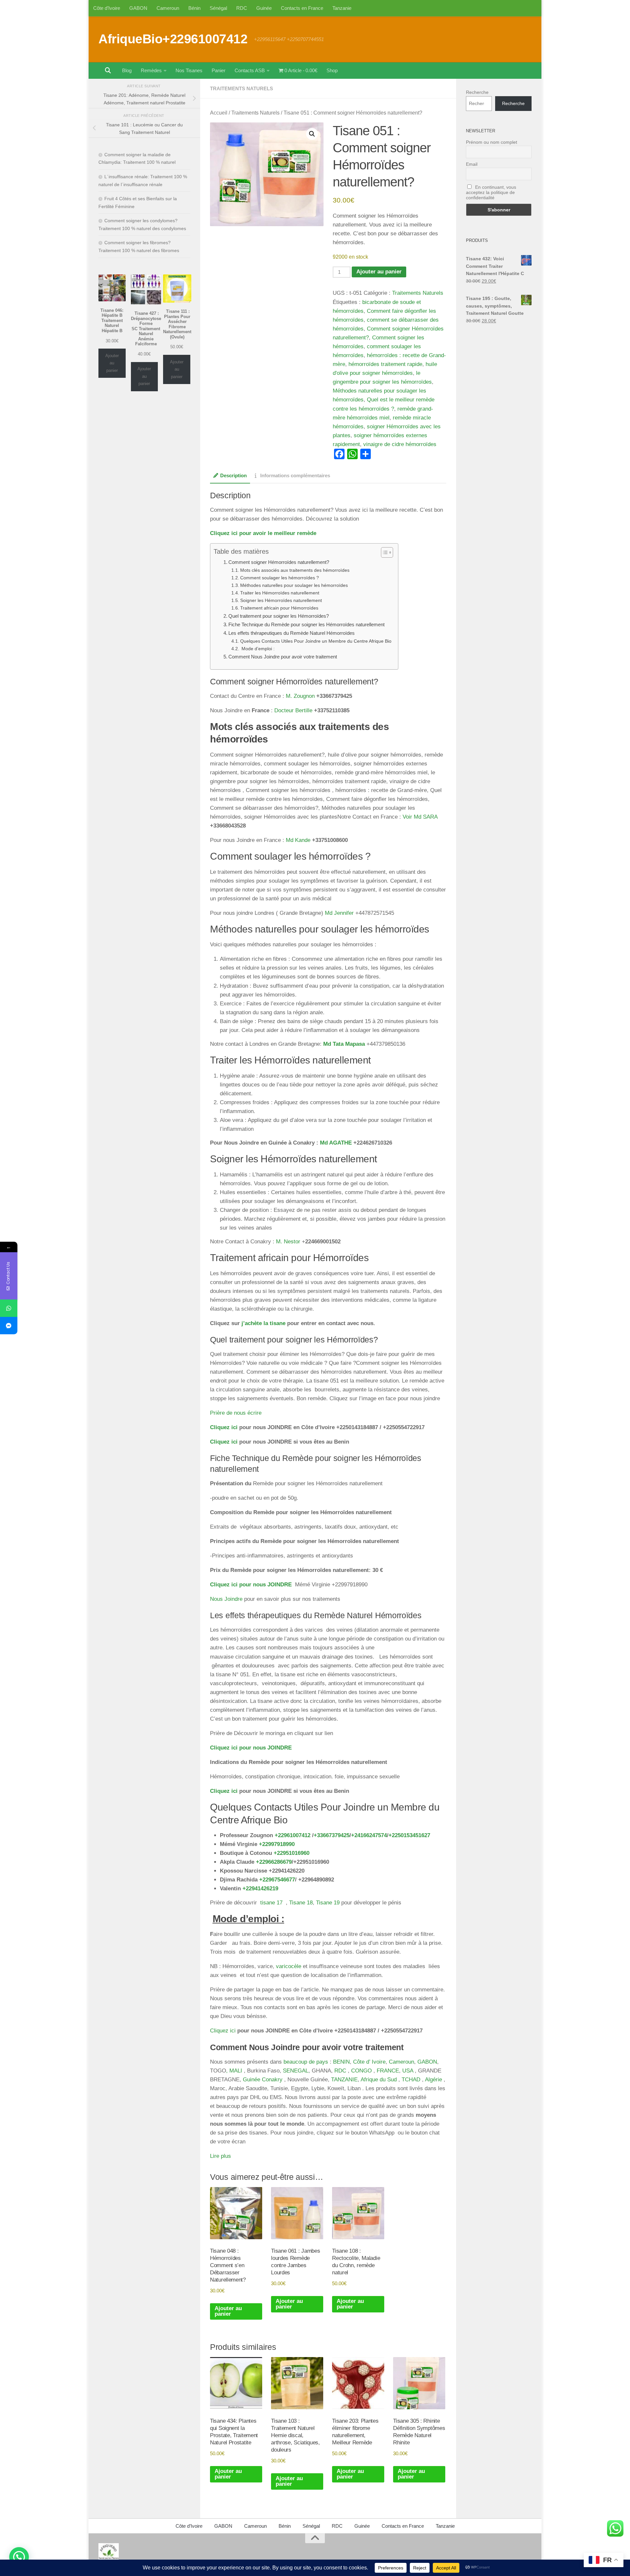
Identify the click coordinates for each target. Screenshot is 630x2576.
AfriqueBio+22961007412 (173, 39)
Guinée (264, 8)
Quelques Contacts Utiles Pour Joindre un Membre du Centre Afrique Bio (316, 641)
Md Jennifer (339, 913)
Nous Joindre (226, 1599)
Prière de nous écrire (236, 1413)
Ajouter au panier (379, 272)
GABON (138, 8)
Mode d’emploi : (257, 649)
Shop (332, 70)
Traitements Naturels (241, 88)
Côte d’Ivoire (107, 8)
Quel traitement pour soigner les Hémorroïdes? (279, 616)
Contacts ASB (250, 70)
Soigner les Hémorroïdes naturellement (281, 601)
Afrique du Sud (379, 2080)
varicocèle (289, 1966)
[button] (312, 134)
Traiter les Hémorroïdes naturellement (280, 593)
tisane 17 (271, 1903)
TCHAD (410, 2080)
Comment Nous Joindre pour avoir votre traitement (283, 657)
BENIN (341, 2062)
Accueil (219, 113)
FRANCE (388, 2071)
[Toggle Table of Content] (384, 552)
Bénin (194, 8)
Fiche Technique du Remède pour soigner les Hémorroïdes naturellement (306, 624)
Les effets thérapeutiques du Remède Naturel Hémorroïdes (292, 633)
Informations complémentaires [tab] (295, 476)
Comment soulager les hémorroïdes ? (280, 578)
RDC (242, 8)
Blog (127, 70)
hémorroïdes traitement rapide (385, 364)
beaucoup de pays (307, 2062)
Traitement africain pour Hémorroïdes (279, 608)
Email (472, 164)
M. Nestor (288, 1242)
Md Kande (298, 840)
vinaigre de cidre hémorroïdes (400, 444)
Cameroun (168, 8)
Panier (219, 70)
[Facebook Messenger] (9, 1326)
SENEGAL (296, 2071)
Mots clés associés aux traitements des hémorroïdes (295, 570)
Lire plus (220, 2156)
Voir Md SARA (420, 817)
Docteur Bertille (293, 710)
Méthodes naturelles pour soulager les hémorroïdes (294, 585)
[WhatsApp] (9, 1308)
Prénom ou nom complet (492, 142)
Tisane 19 (328, 1903)
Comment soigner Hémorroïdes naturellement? (279, 562)
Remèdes (151, 70)
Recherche (477, 92)
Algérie (433, 2080)
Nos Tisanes (189, 70)
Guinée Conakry (263, 2080)
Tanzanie (342, 8)
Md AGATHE (336, 1143)
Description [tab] (233, 476)
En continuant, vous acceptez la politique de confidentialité (491, 192)
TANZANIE (344, 2080)
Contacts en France (302, 8)
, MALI (234, 2071)
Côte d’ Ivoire (369, 2062)
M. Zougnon (300, 696)
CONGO (361, 2071)
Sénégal (218, 8)
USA (408, 2071)
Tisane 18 (301, 1903)
